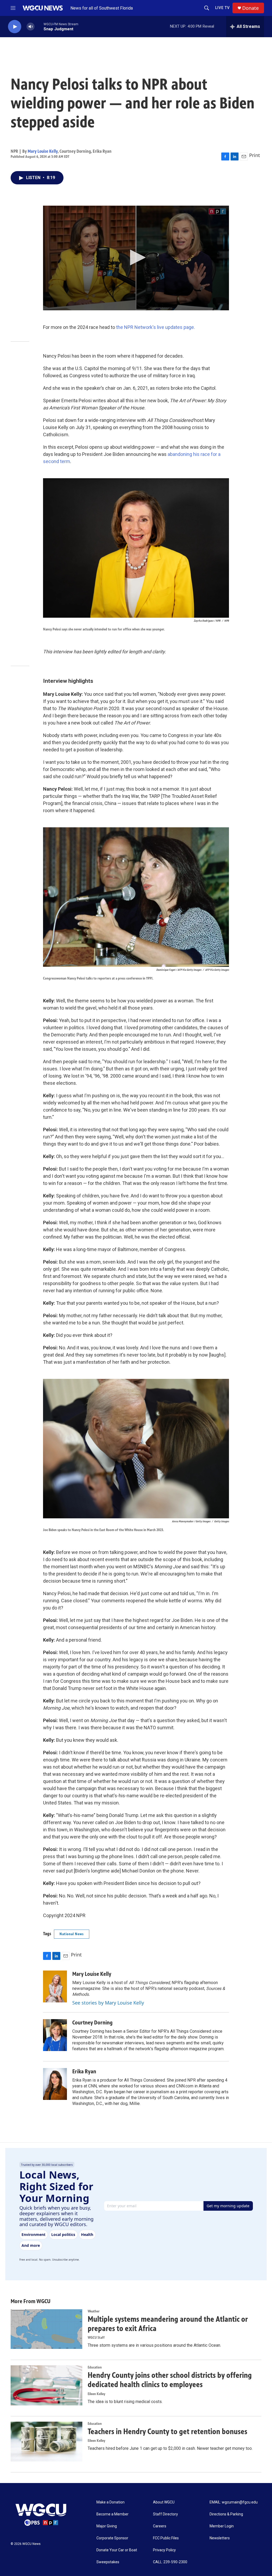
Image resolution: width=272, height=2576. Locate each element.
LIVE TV (222, 8)
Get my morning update (228, 2206)
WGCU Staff (96, 2338)
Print (255, 155)
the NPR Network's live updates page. (156, 327)
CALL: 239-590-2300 (170, 2562)
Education (95, 2367)
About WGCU (164, 2502)
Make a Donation (110, 2502)
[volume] (31, 27)
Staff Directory (165, 2514)
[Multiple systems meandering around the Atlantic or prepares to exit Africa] (46, 2329)
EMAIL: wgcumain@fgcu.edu (234, 2502)
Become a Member (112, 2514)
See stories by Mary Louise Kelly (108, 2003)
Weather (94, 2311)
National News (72, 1934)
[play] (15, 27)
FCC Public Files (166, 2538)
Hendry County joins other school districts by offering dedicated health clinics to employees (170, 2380)
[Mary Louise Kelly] (55, 1986)
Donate (250, 8)
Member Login (222, 2526)
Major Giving (107, 2526)
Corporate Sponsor (112, 2538)
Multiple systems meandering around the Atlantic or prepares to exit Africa (168, 2324)
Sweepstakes (108, 2562)
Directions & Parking (226, 2514)
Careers (160, 2526)
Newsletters (220, 2538)
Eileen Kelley (96, 2394)
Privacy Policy (164, 2550)
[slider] (39, 26)
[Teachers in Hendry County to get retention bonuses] (46, 2442)
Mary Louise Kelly (43, 151)
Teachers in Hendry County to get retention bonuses (167, 2431)
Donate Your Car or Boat (117, 2550)
